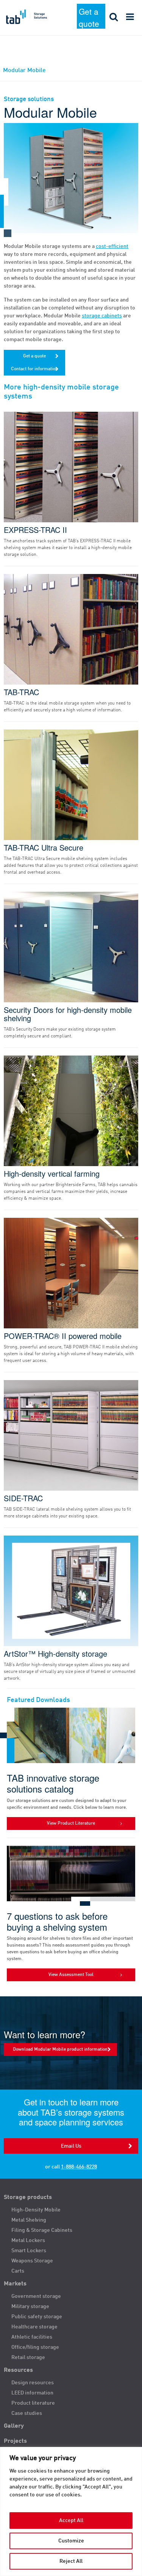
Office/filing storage (35, 2347)
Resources (18, 2370)
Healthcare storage (34, 2327)
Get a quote (89, 17)
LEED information (32, 2393)
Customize (71, 2541)
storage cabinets (102, 316)
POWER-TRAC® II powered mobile (63, 1336)
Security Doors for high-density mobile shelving (68, 1014)
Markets (15, 2284)
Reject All (71, 2561)
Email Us (71, 2146)
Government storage (36, 2296)
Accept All (71, 2521)
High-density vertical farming (52, 1174)
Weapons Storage (32, 2261)
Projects (15, 2441)
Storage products (28, 2197)
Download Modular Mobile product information (60, 2050)
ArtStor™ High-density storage (55, 1654)
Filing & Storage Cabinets (42, 2230)
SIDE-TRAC (23, 1498)
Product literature (33, 2403)
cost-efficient (112, 246)
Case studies (27, 2413)
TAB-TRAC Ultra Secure (44, 848)
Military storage (30, 2307)
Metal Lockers (28, 2241)
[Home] (36, 17)
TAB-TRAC (21, 692)
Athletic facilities (32, 2337)
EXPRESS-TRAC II (35, 530)
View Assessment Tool (71, 1975)
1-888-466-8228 (79, 2167)
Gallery (14, 2426)
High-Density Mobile (36, 2210)
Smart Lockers (29, 2251)
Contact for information (34, 369)
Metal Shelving (29, 2220)
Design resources (33, 2383)
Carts (18, 2271)
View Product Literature (71, 1824)
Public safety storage (37, 2317)
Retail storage (28, 2357)
